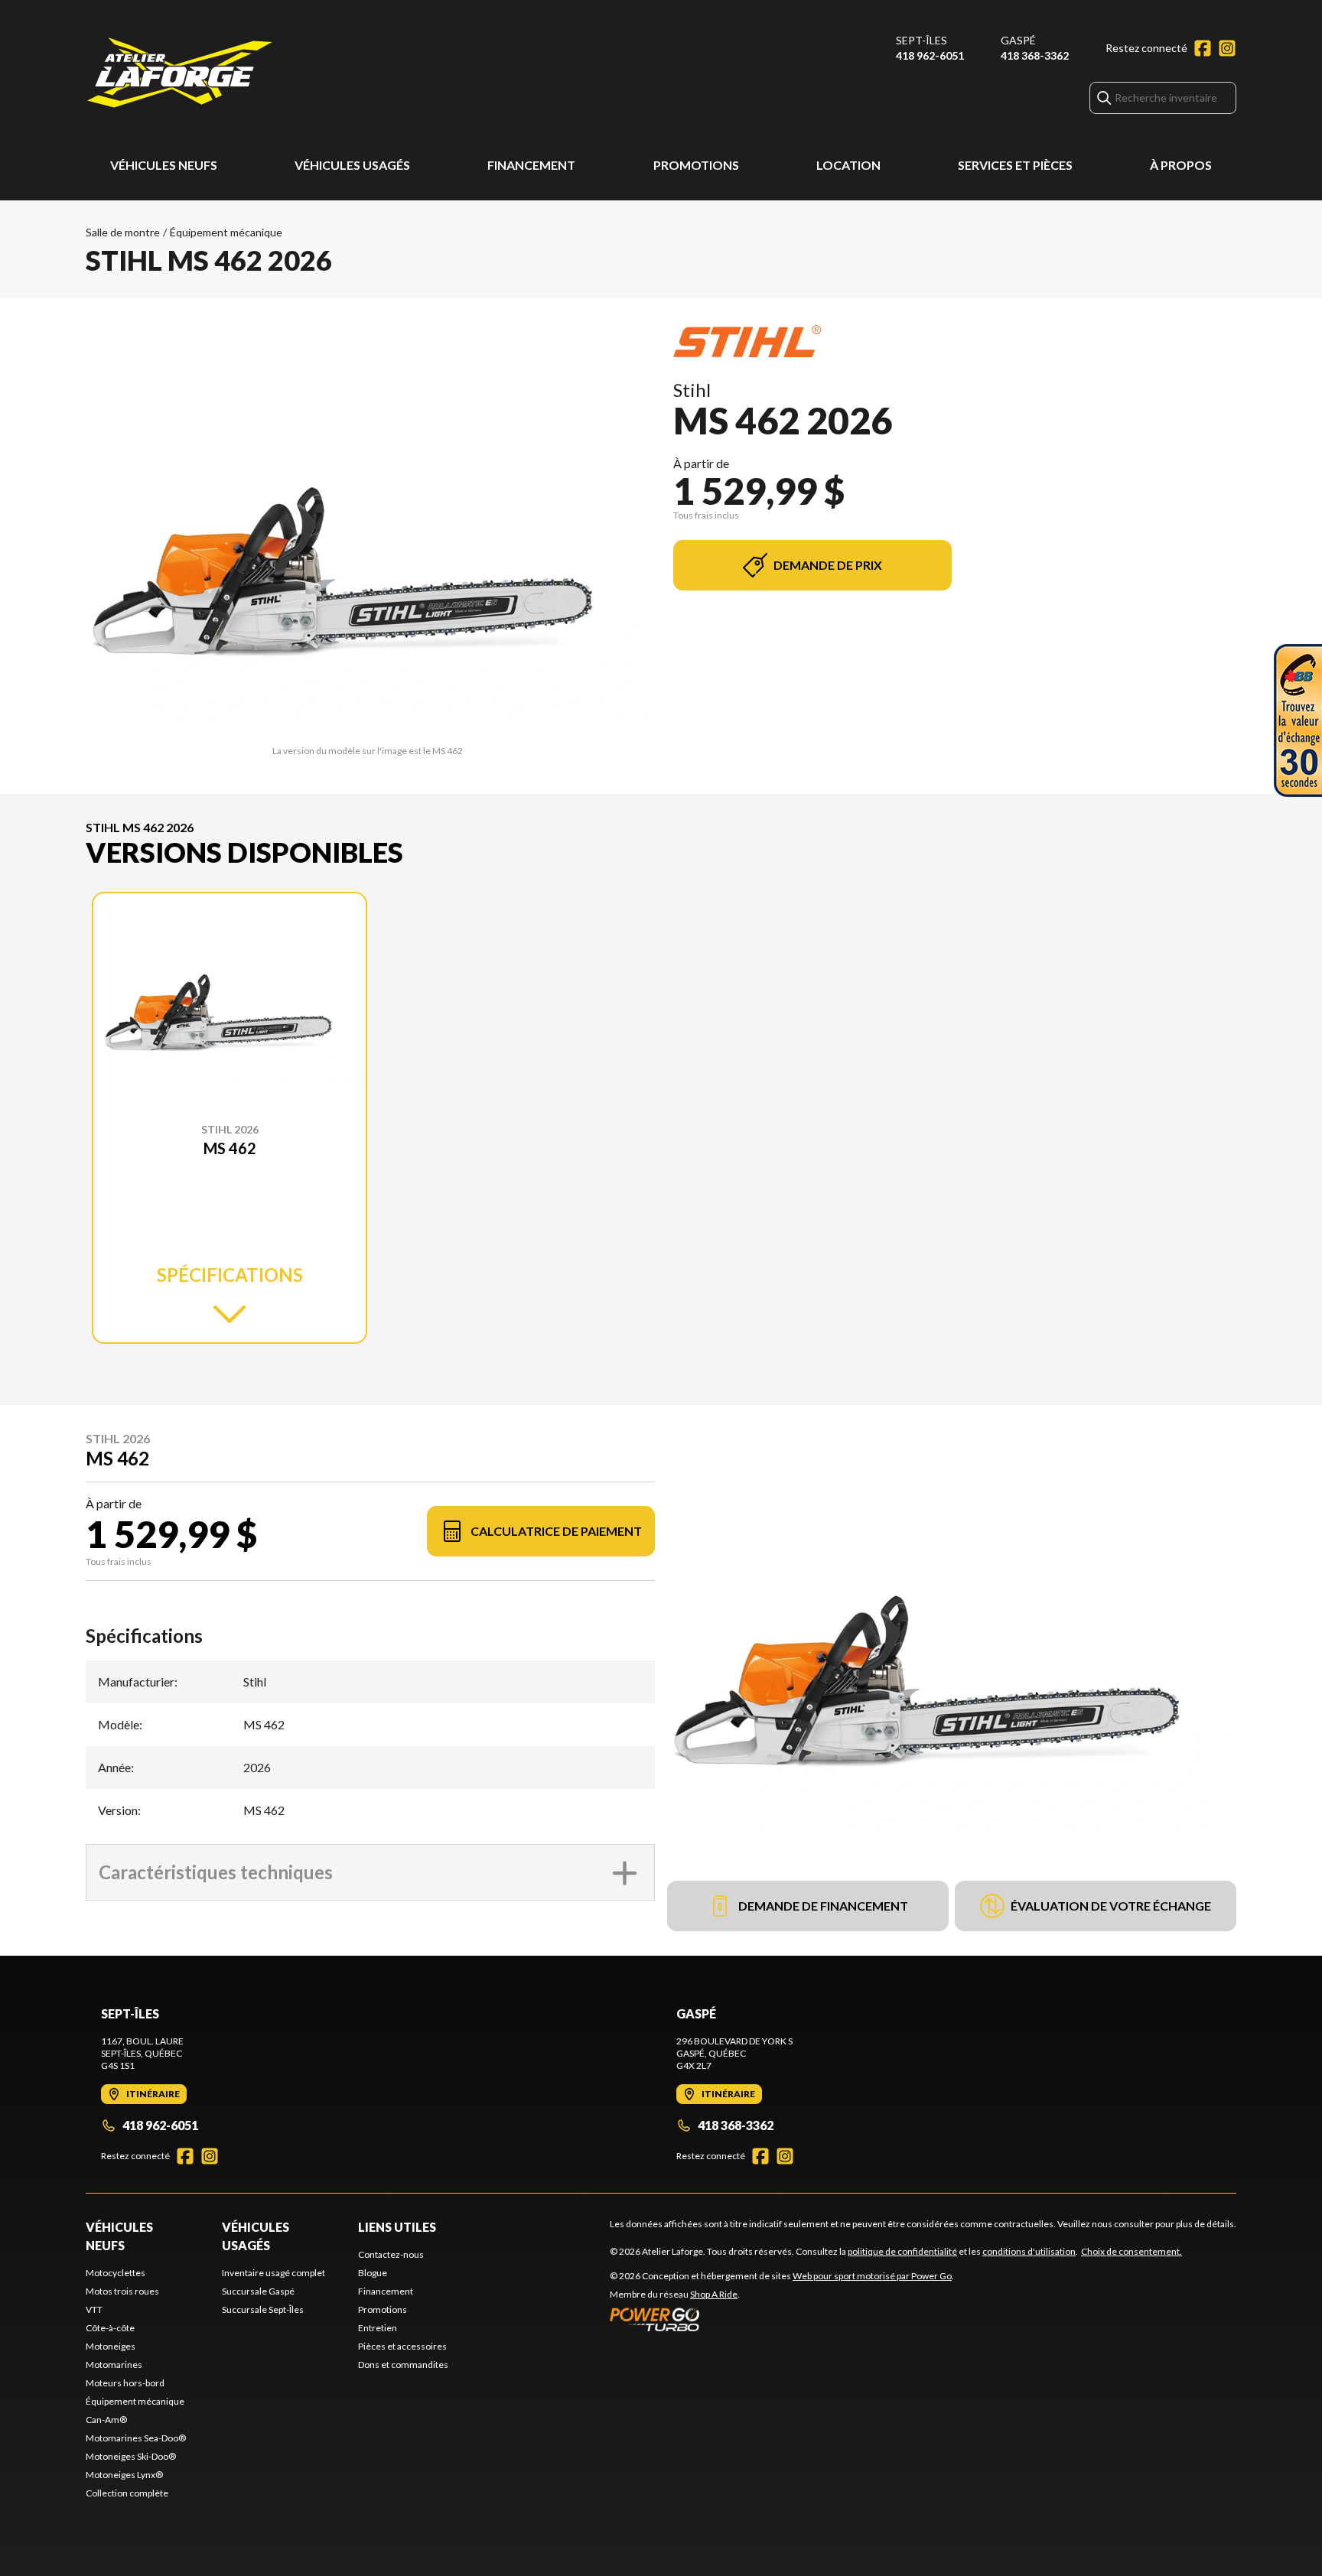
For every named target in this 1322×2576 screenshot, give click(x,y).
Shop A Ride (714, 2294)
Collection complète (127, 2493)
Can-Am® (106, 2420)
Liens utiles (397, 2227)
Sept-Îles (921, 40)
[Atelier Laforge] (180, 74)
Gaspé (1018, 40)
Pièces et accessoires (402, 2346)
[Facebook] (1203, 48)
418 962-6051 (930, 55)
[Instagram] (1227, 48)
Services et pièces (1015, 165)
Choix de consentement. (1132, 2251)
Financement (531, 165)
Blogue (373, 2273)
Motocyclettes (116, 2273)
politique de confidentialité (902, 2251)
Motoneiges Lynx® (124, 2475)
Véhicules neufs (164, 165)
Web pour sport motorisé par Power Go (872, 2276)
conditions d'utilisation (1029, 2251)
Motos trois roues (122, 2291)
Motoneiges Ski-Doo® (131, 2456)
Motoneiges (111, 2346)
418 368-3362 (1035, 55)
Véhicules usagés (352, 165)
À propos (1181, 165)
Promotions (696, 165)
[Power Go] (782, 2319)
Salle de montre (123, 232)
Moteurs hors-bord (125, 2383)
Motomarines (114, 2365)
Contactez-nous (391, 2254)
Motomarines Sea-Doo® (136, 2438)
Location (848, 165)
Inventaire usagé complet (274, 2273)
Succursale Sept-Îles (263, 2309)
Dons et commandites (403, 2365)
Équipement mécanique (226, 232)
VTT (94, 2309)
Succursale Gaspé (258, 2291)
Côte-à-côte (110, 2328)
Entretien (378, 2328)
